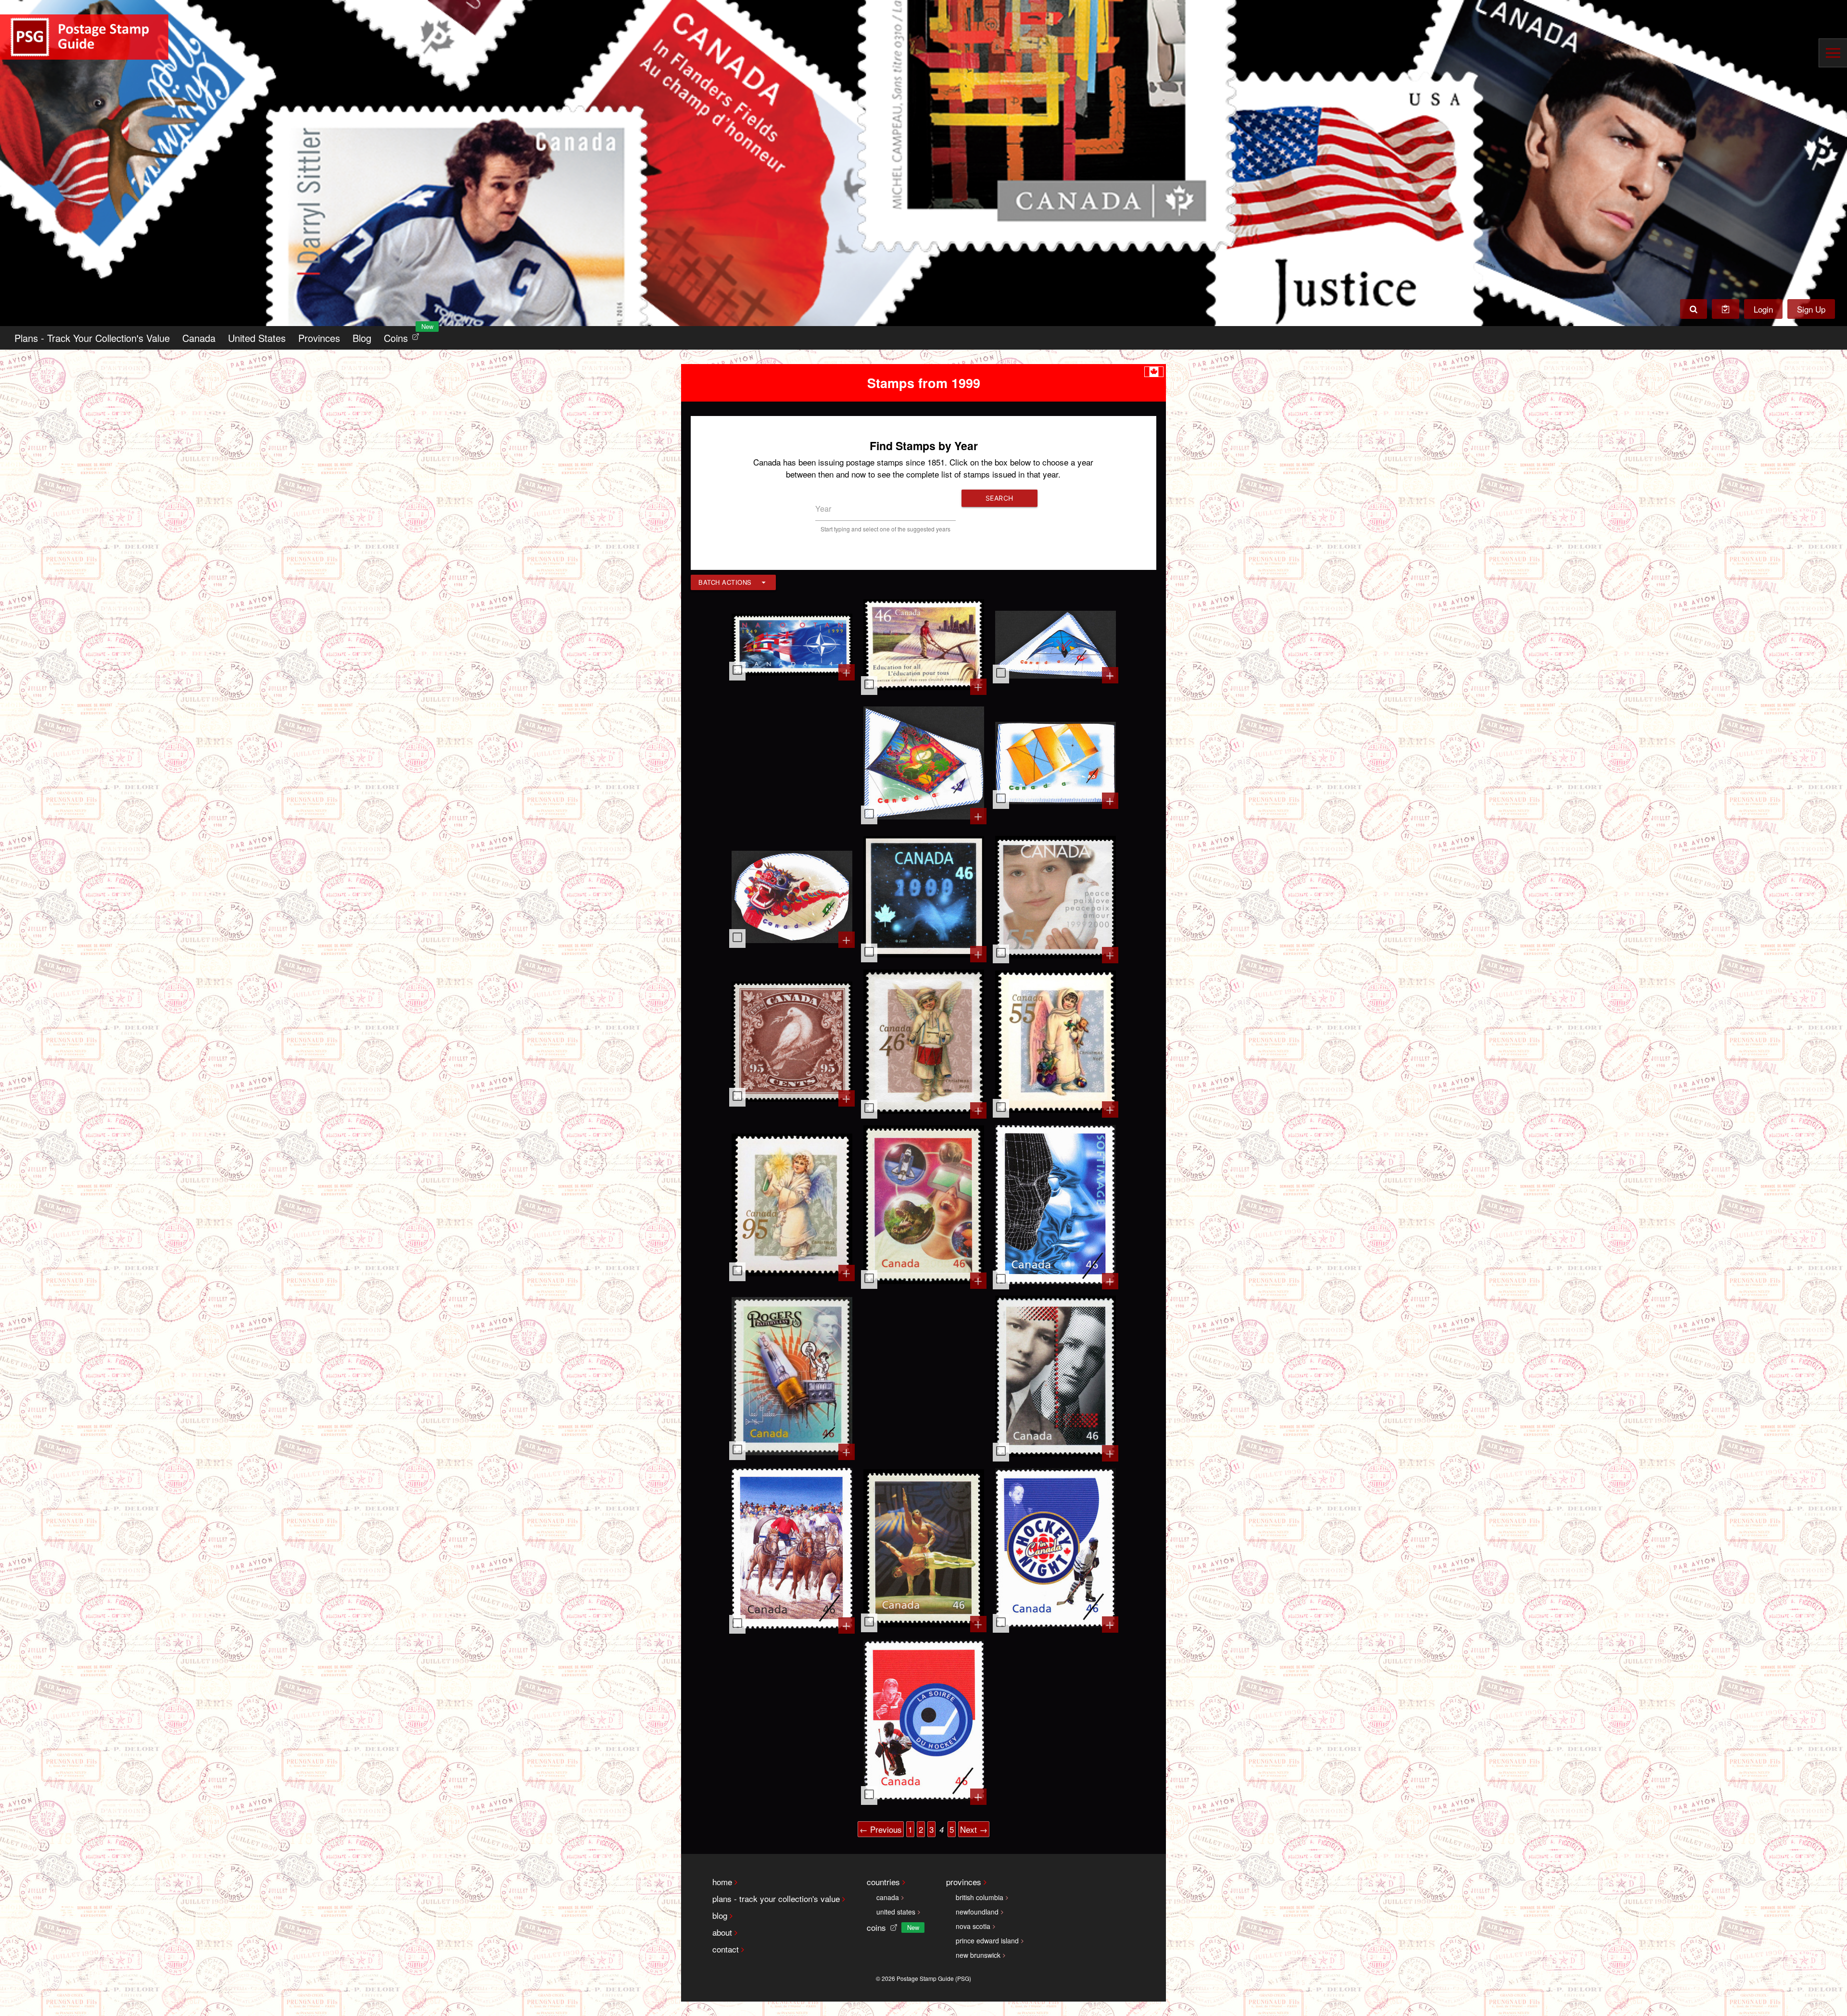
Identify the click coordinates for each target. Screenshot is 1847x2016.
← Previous (881, 1829)
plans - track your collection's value (776, 1898)
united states (896, 1912)
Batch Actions (725, 582)
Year (823, 509)
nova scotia (973, 1926)
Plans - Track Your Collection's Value (92, 338)
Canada (199, 338)
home (722, 1882)
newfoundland (977, 1912)
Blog (362, 338)
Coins (404, 335)
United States (257, 338)
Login (1763, 309)
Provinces (319, 338)
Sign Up (1811, 309)
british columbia (980, 1897)
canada (888, 1897)
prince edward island (987, 1940)
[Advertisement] (792, 764)
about (722, 1932)
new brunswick (978, 1955)
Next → (974, 1829)
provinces (964, 1882)
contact (726, 1949)
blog (720, 1915)
